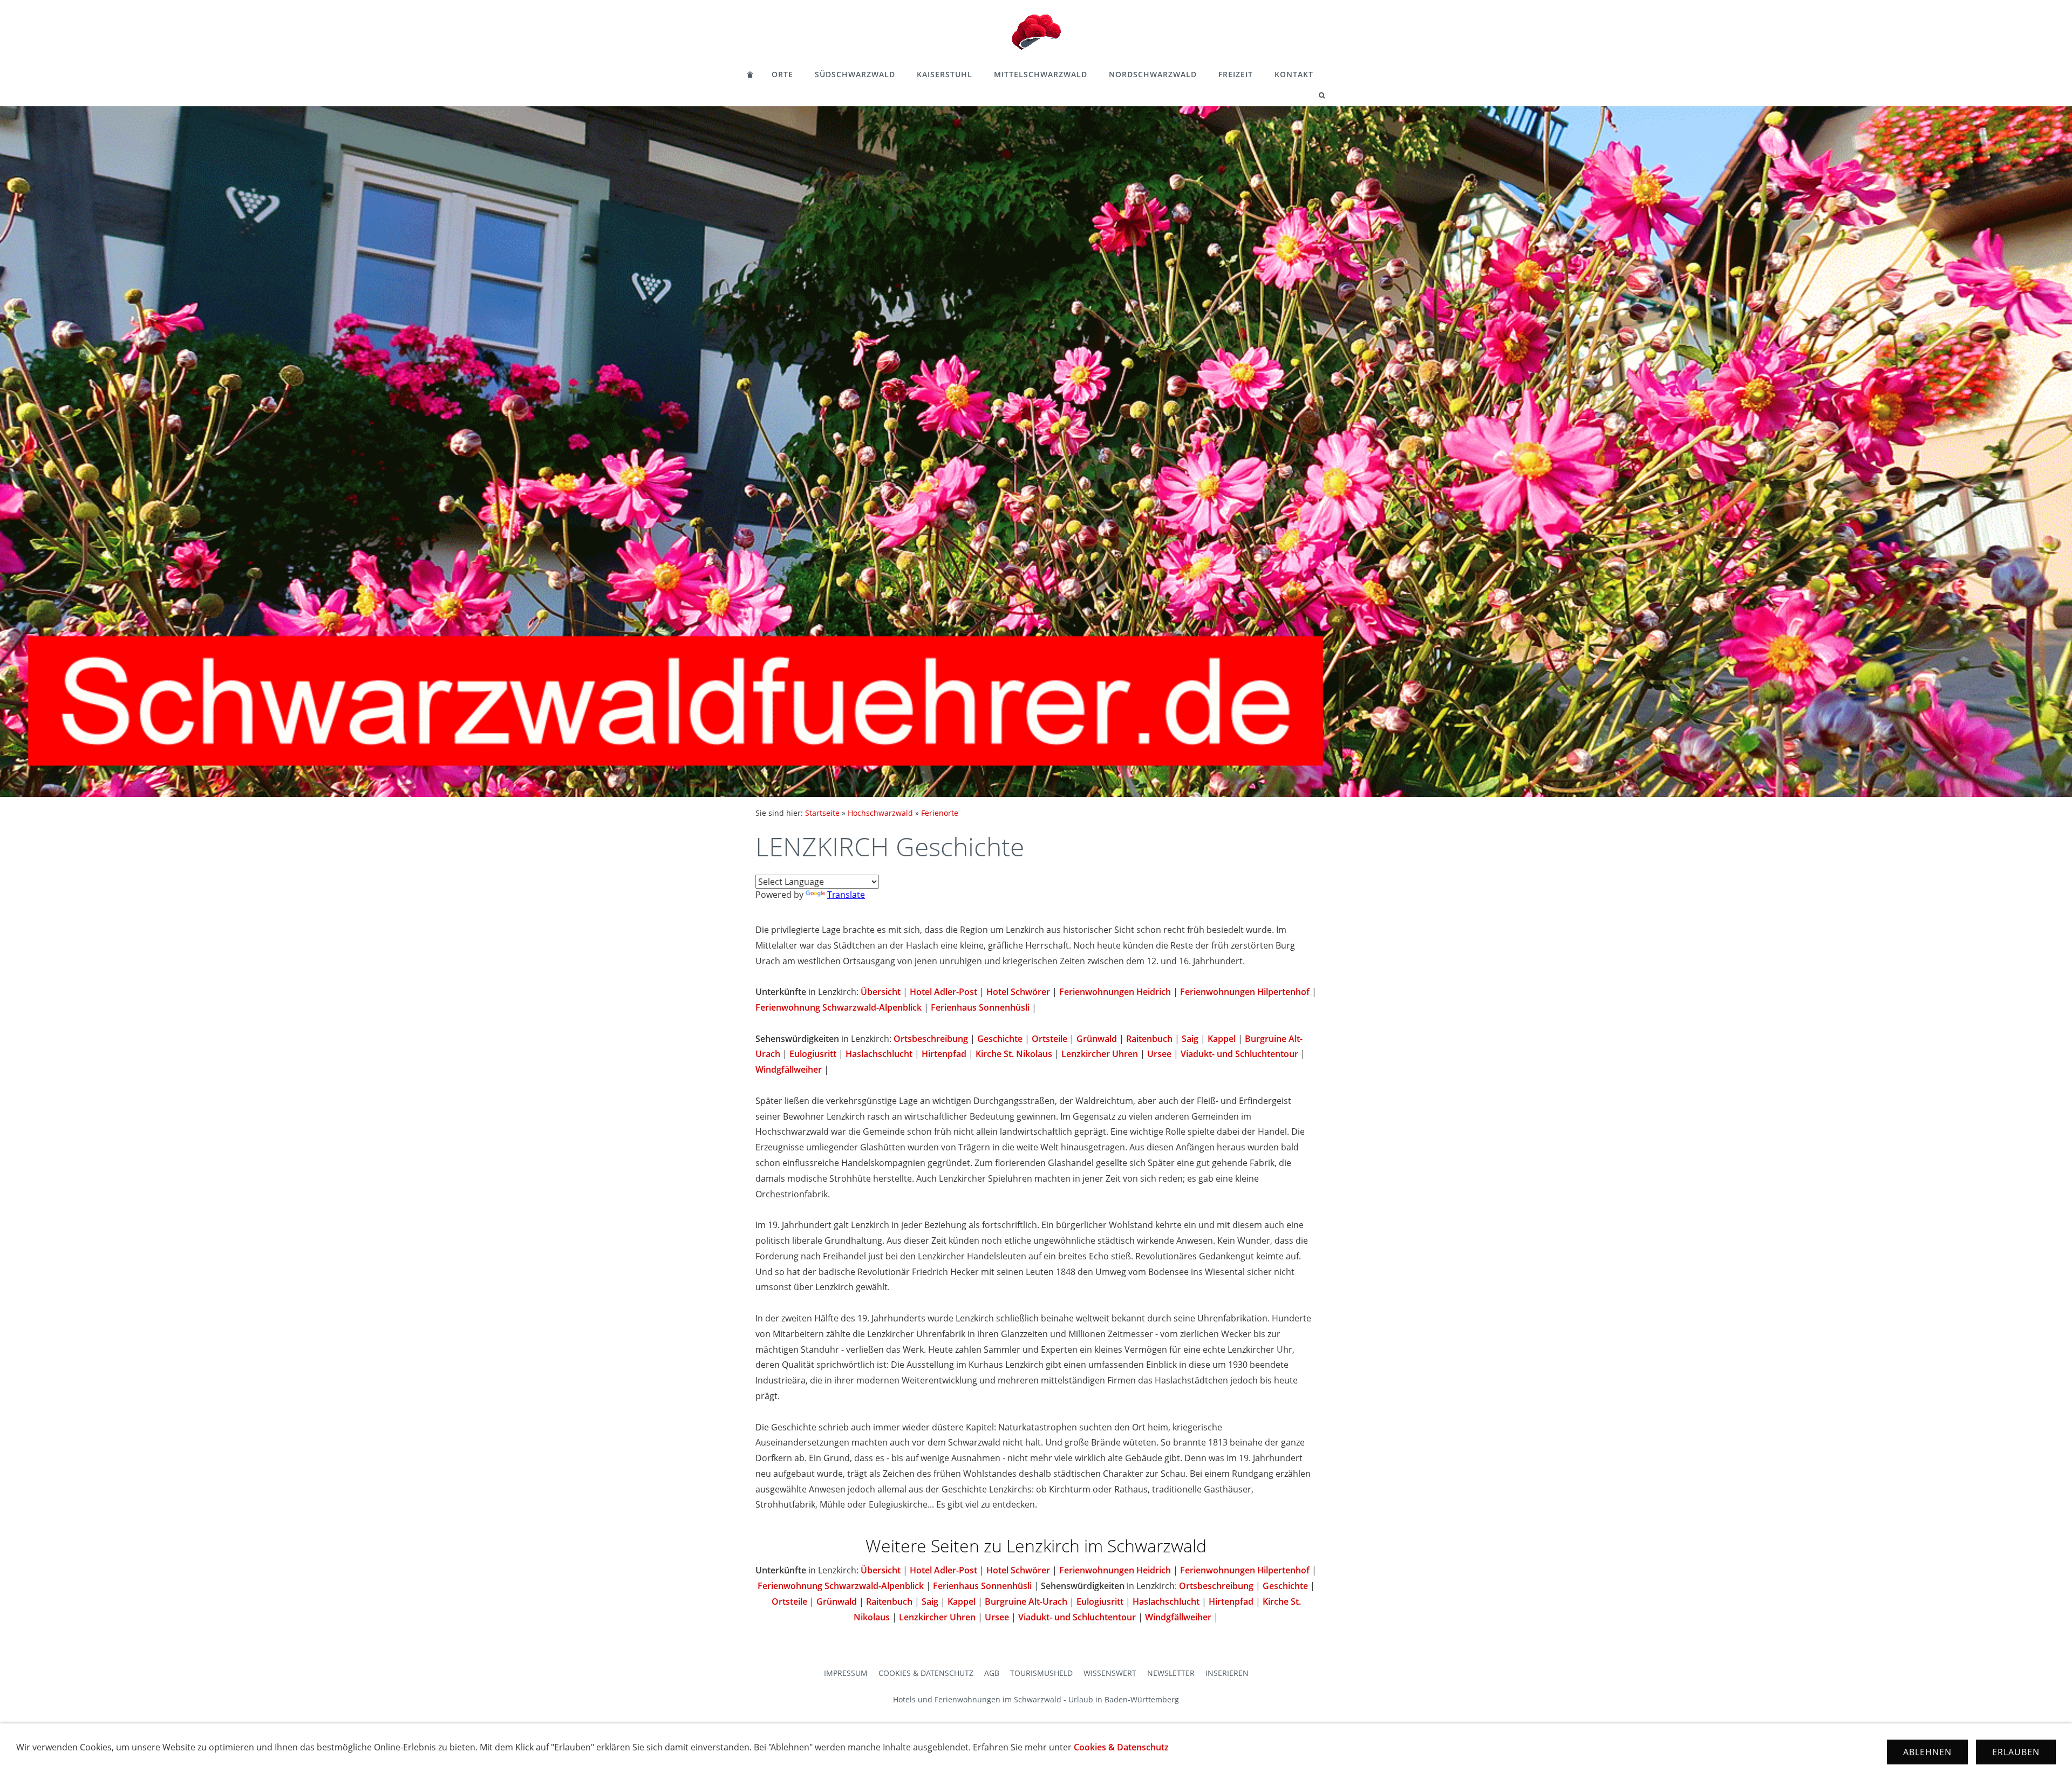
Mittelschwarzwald (1041, 74)
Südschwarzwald (855, 74)
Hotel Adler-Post (943, 992)
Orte (782, 74)
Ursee (1159, 1054)
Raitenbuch (1149, 1039)
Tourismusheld (1041, 1673)
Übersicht (881, 992)
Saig (1190, 1039)
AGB (992, 1673)
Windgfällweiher (789, 1069)
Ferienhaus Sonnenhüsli (980, 1007)
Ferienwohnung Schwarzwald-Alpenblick (839, 1007)
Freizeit (1236, 74)
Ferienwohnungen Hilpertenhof (1245, 992)
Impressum (846, 1673)
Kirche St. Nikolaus (1014, 1054)
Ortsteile (1049, 1039)
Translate (846, 895)
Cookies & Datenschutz (926, 1673)
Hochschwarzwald (880, 813)
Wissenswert (1110, 1673)
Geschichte (1000, 1039)
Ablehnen (1927, 1752)
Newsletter (1171, 1673)
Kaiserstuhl (945, 74)
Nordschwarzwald (1153, 74)
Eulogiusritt (813, 1054)
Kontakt (1294, 74)
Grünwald (1097, 1039)
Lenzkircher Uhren (1100, 1054)
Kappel (1222, 1039)
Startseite (822, 813)
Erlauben (2016, 1752)
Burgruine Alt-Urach (1026, 1601)
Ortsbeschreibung (931, 1039)
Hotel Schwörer (1018, 992)
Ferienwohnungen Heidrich (1115, 992)
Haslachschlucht (879, 1054)
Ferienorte (940, 813)
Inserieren (1227, 1673)
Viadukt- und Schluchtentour (1239, 1054)
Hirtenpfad (944, 1054)
